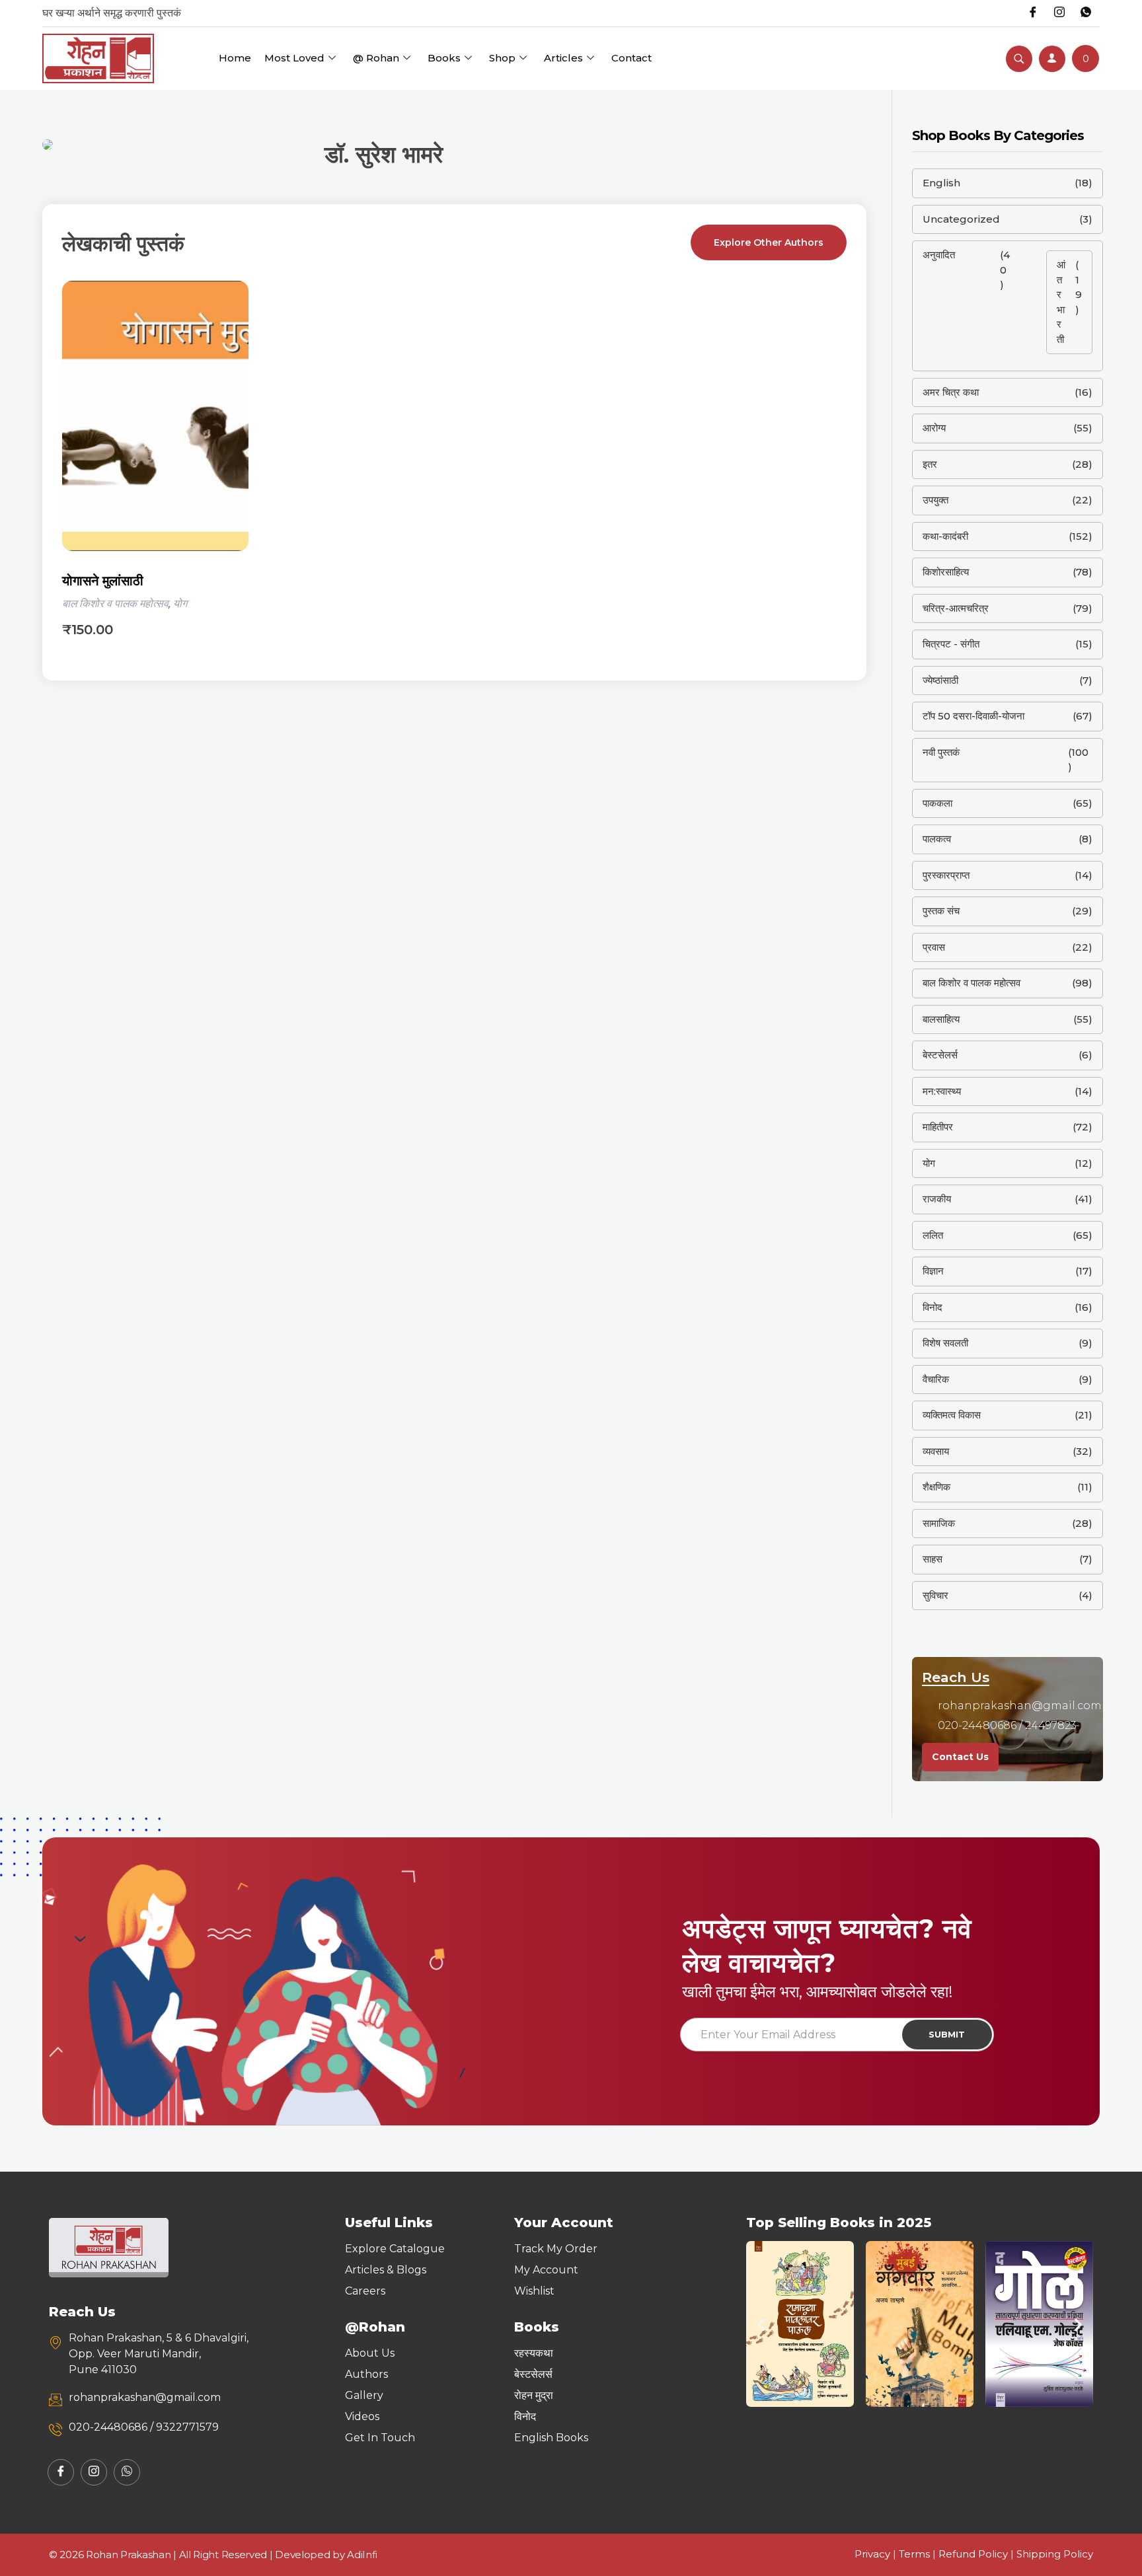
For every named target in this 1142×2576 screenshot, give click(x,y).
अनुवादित (939, 255)
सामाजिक (939, 1523)
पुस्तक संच (941, 911)
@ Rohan (376, 58)
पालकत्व (937, 839)
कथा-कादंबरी (945, 536)
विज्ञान (933, 1271)
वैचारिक (936, 1379)
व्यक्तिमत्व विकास (952, 1415)
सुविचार (935, 1595)
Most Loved (294, 58)
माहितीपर (938, 1127)
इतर (930, 464)
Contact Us (960, 1757)
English (941, 183)
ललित (933, 1235)
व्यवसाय (936, 1451)
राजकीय (937, 1199)
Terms (914, 2554)
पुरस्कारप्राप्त (946, 875)
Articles (563, 58)
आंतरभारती (1061, 302)
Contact (631, 58)
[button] (761, 2324)
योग (180, 604)
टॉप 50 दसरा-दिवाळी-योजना (973, 716)
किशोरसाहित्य (946, 572)
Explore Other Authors (769, 242)
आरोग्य (934, 428)
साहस (933, 1559)
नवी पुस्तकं (941, 752)
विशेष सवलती (945, 1343)
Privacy (872, 2554)
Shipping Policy (1055, 2554)
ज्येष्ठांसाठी (940, 680)
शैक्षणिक (936, 1487)
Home (235, 58)
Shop (502, 58)
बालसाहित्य (941, 1019)
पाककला (937, 803)
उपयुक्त (935, 500)
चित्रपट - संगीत (951, 644)
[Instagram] (1059, 13)
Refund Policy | (977, 2554)
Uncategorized (961, 219)
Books (444, 58)
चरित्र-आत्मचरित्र (956, 608)
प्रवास (934, 947)
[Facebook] (1033, 13)
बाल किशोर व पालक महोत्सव (115, 604)
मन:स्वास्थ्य (942, 1091)
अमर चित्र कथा (951, 392)
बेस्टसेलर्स (940, 1055)
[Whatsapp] (1086, 13)
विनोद (933, 1307)
